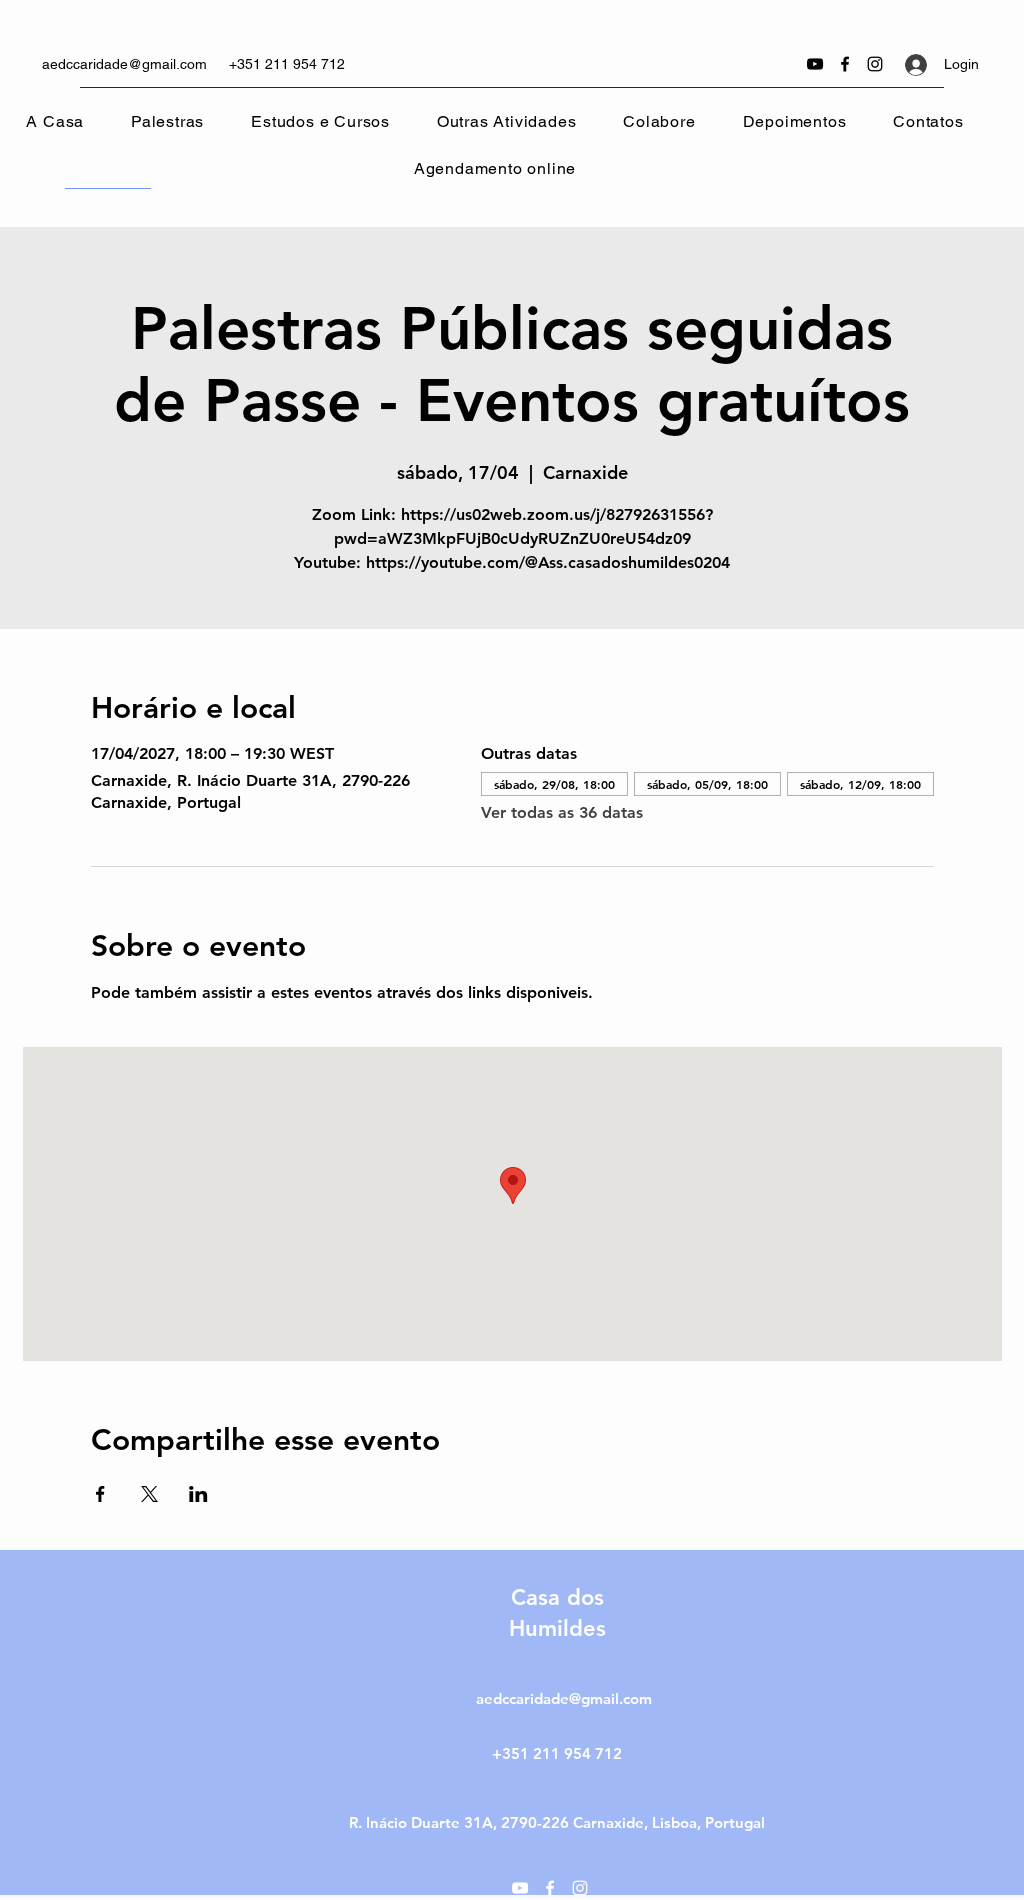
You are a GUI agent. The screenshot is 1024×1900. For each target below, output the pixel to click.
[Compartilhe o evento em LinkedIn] (198, 1494)
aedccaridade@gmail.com (124, 64)
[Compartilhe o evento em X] (149, 1494)
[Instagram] (875, 64)
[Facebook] (845, 64)
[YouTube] (815, 64)
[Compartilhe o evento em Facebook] (100, 1494)
